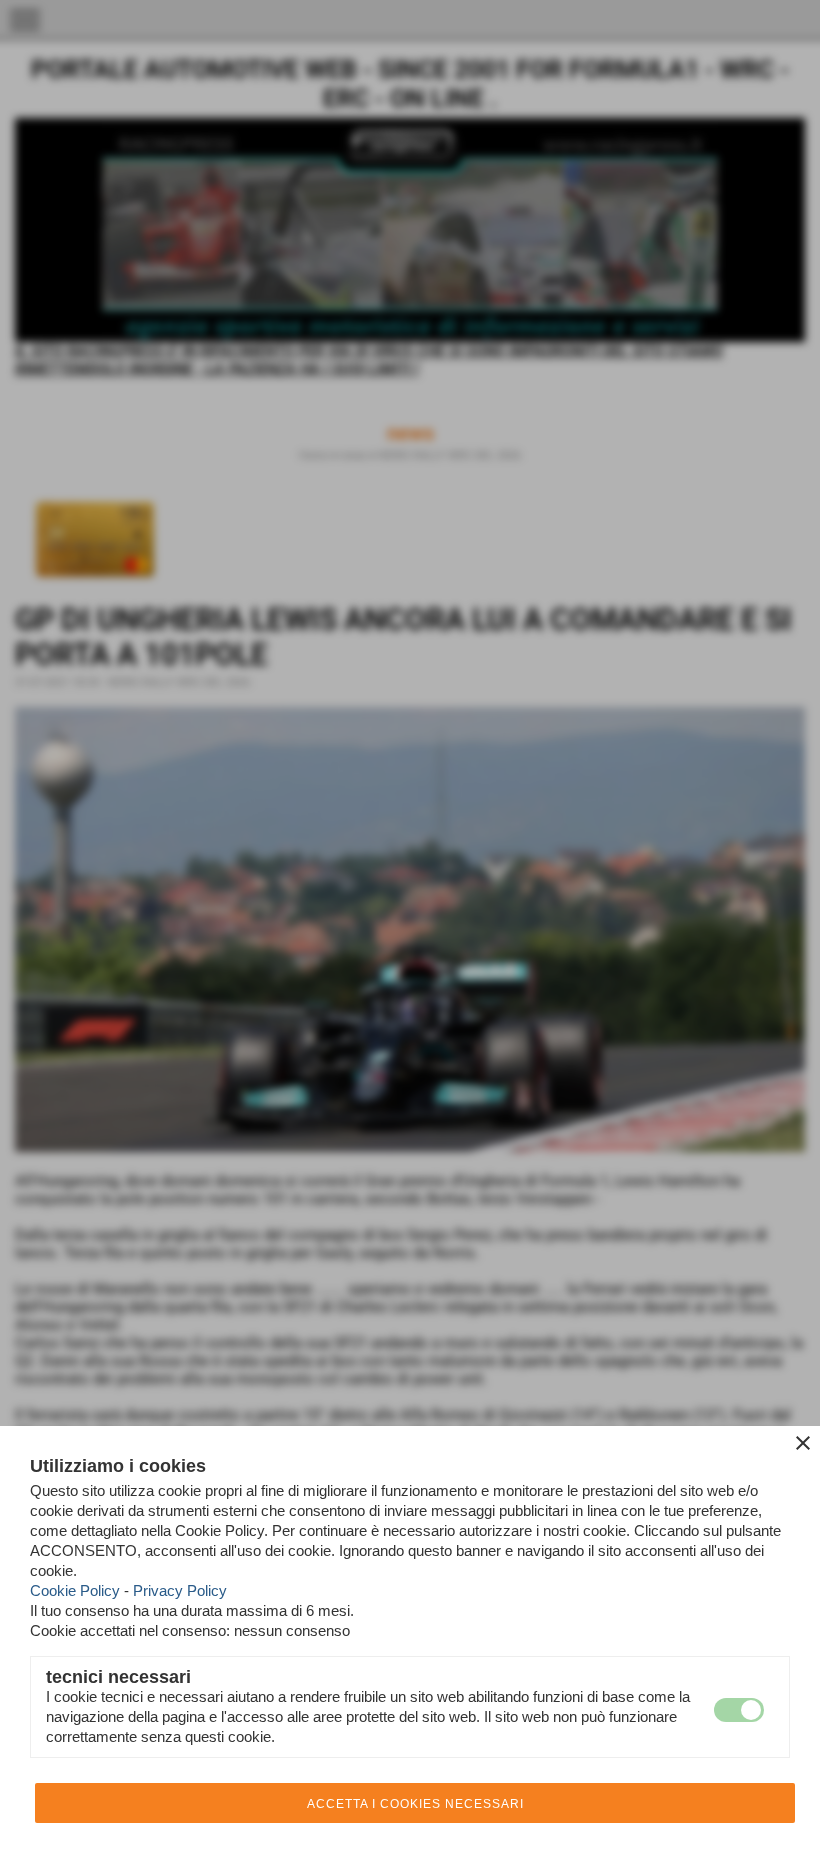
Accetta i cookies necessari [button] (415, 1804)
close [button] (803, 1443)
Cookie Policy (75, 1590)
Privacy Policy (180, 1590)
